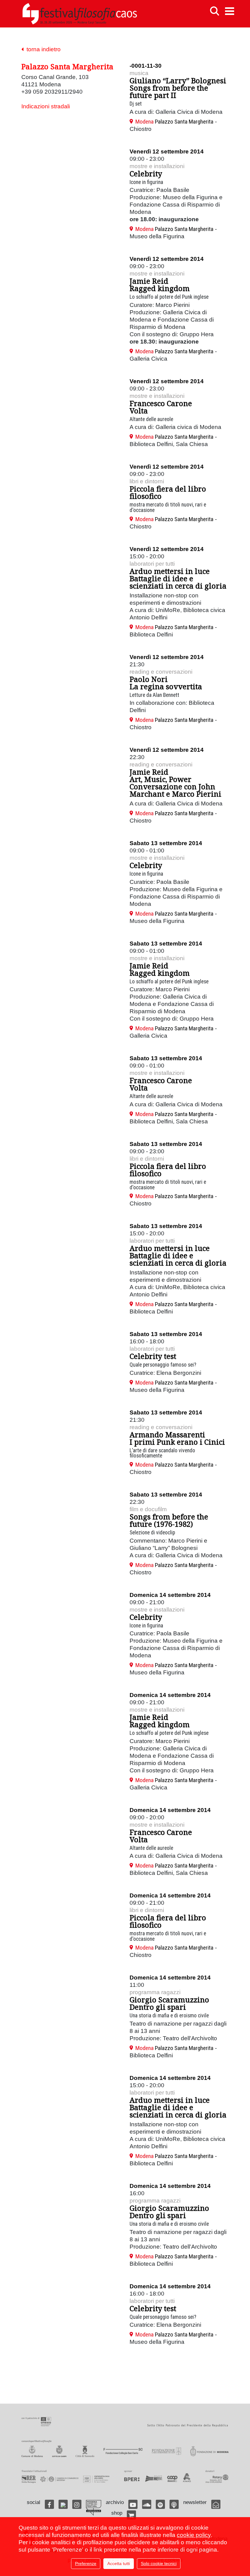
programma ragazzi (155, 1992)
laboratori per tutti (152, 564)
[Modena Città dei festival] (94, 2508)
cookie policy (194, 2535)
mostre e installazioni (157, 166)
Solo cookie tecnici (159, 2563)
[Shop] (131, 2515)
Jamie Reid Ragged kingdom (160, 285)
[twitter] (63, 2504)
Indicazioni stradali (46, 106)
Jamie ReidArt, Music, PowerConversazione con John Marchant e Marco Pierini (175, 783)
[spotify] (160, 2504)
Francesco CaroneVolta (161, 407)
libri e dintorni (147, 481)
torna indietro (42, 49)
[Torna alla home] (80, 14)
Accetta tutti (119, 2563)
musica (139, 73)
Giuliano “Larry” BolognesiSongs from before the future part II (178, 88)
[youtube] (133, 2504)
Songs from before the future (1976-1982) (169, 1520)
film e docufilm (148, 1509)
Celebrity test (153, 1356)
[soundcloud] (147, 2504)
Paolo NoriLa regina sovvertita (166, 683)
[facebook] (49, 2504)
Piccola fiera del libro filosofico (168, 492)
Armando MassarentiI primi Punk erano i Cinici (177, 1438)
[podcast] (174, 2504)
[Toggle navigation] (230, 11)
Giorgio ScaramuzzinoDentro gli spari (169, 2003)
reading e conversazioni (161, 672)
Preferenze (86, 2563)
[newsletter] (216, 2504)
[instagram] (77, 2504)
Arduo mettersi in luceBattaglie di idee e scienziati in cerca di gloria (178, 578)
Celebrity (146, 173)
